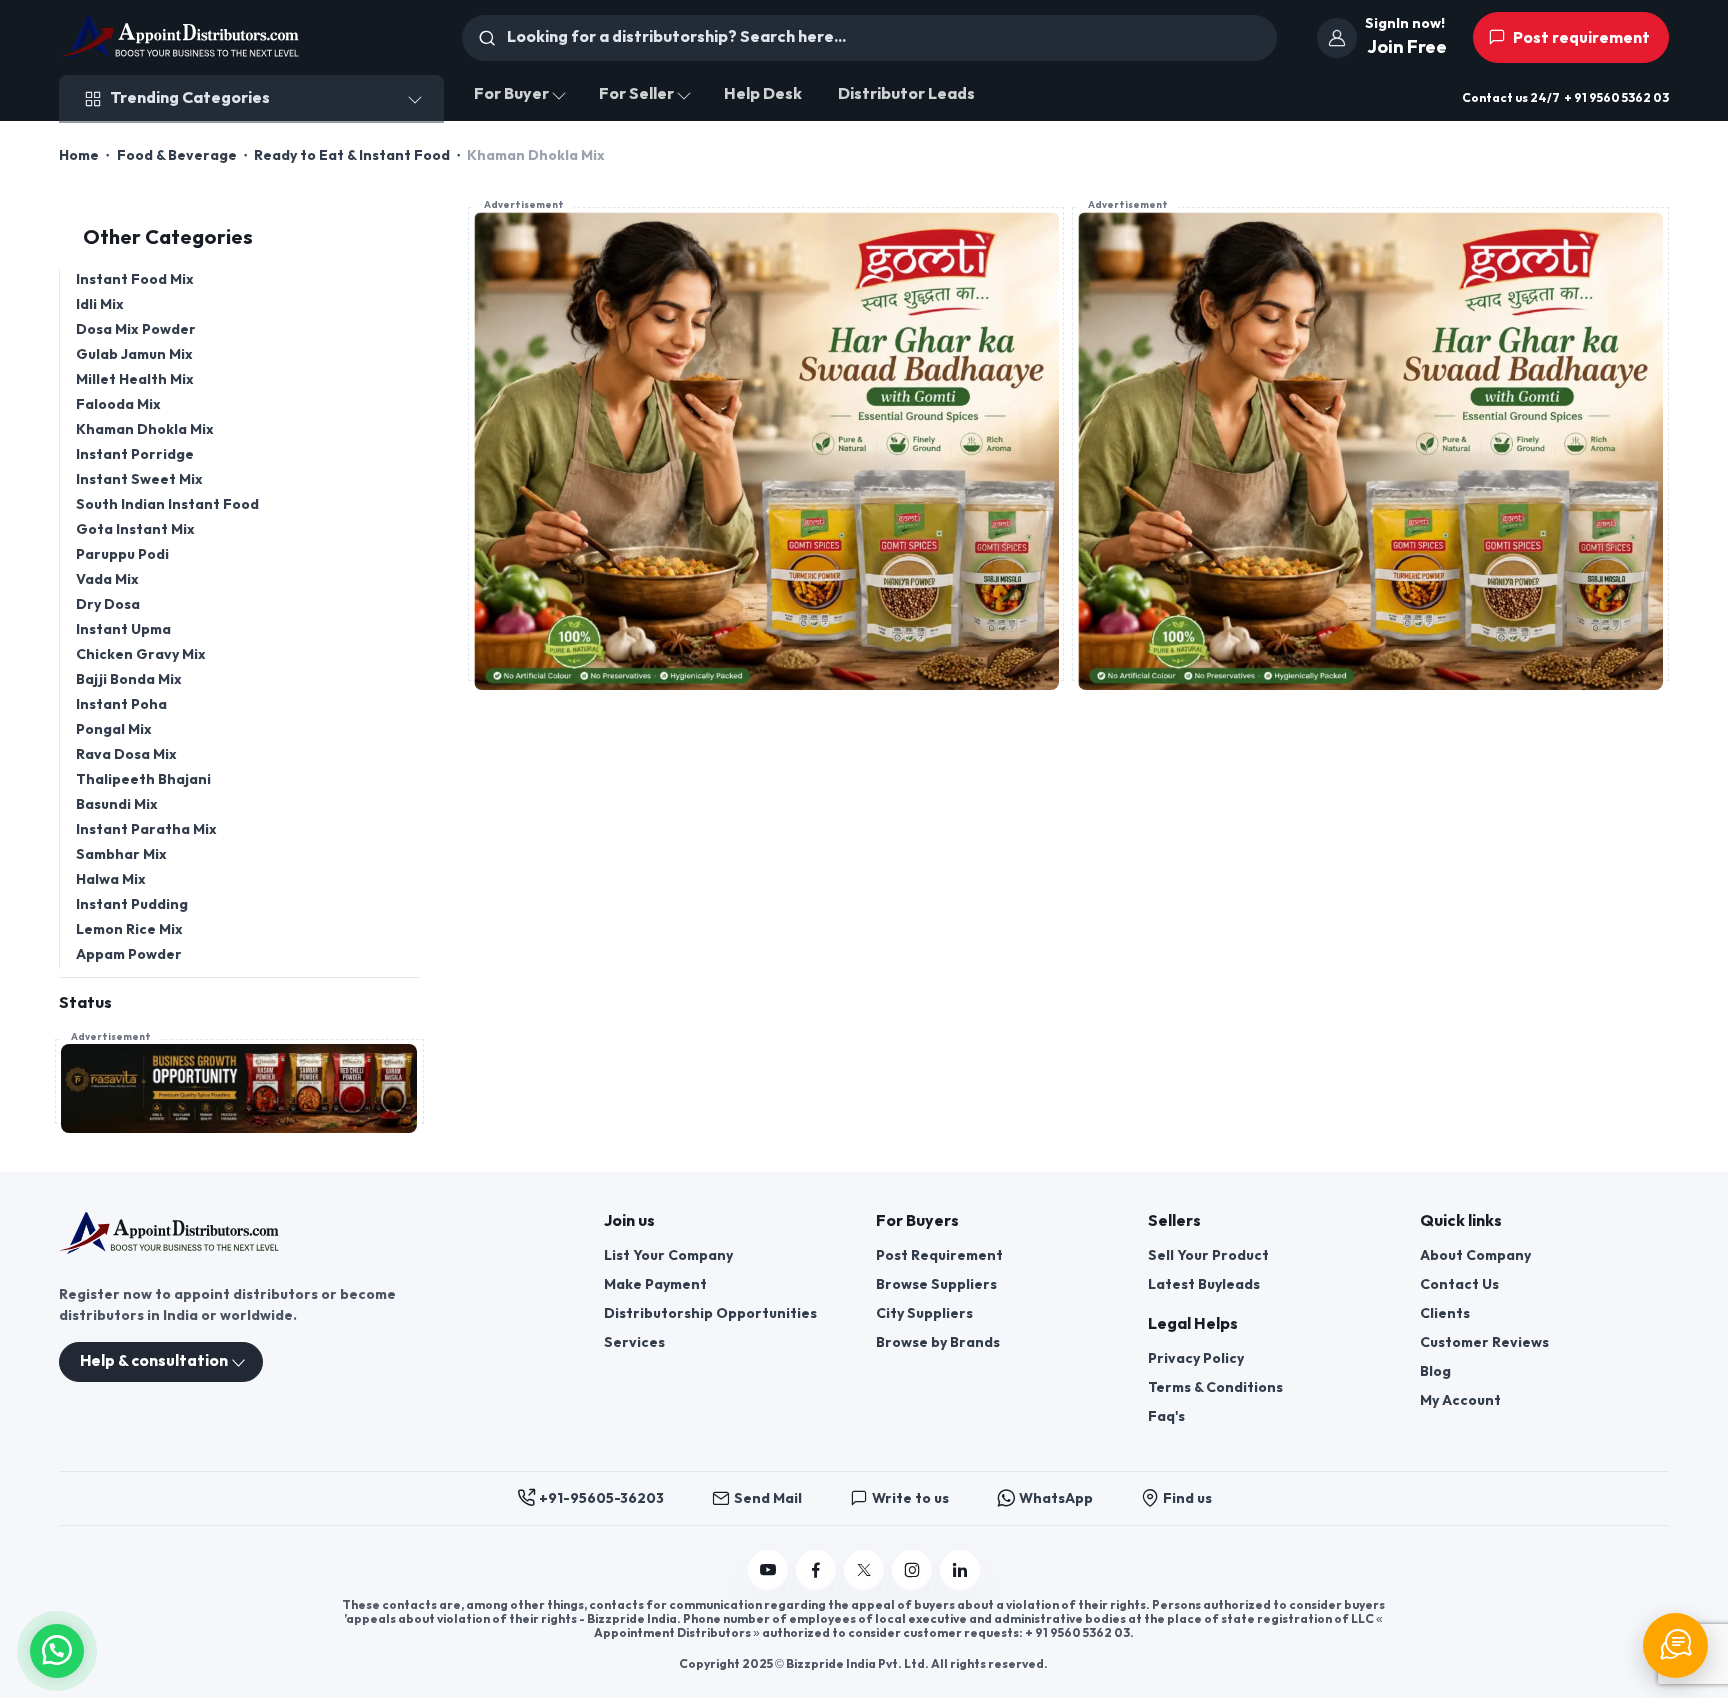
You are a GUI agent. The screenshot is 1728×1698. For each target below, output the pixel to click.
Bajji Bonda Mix (129, 679)
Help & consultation (154, 1361)
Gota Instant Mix (135, 529)
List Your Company (668, 1255)
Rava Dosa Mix (126, 754)
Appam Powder (129, 954)
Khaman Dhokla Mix (145, 429)
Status (85, 1003)
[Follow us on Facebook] (816, 1570)
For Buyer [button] (511, 94)
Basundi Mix (117, 804)
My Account (1460, 1400)
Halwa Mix (111, 879)
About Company (1475, 1255)
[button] (57, 1648)
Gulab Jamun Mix (134, 354)
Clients (1445, 1313)
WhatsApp (1056, 1498)
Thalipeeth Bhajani (143, 779)
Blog (1435, 1371)
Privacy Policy (1196, 1358)
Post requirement (1580, 38)
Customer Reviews (1484, 1342)
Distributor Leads (906, 94)
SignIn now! (1405, 23)
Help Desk (763, 94)
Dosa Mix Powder (136, 329)
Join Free (1407, 47)
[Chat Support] (1675, 1645)
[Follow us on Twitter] (864, 1570)
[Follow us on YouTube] (768, 1570)
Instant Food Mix (135, 279)
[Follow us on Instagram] (912, 1570)
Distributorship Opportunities (710, 1313)
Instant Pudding (132, 904)
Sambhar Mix (121, 854)
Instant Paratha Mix (146, 829)
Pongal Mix (114, 729)
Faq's (1166, 1416)
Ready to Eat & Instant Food (352, 155)
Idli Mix (100, 304)
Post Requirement (939, 1255)
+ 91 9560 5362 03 (1616, 98)
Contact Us (1459, 1284)
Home (79, 155)
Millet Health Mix (135, 379)
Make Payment (655, 1284)
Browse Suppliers (936, 1284)
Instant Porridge (135, 454)
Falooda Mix (118, 404)
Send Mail (768, 1498)
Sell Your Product (1208, 1255)
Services (634, 1342)
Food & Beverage (177, 155)
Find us (1187, 1498)
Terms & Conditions (1215, 1387)
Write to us (910, 1498)
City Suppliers (924, 1313)
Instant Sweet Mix (139, 479)
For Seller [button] (636, 94)
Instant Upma (123, 629)
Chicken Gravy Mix (141, 654)
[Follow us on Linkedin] (960, 1570)
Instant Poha (121, 704)
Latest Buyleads (1204, 1284)
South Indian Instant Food (167, 504)
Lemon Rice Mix (129, 929)
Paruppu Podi (122, 554)
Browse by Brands (938, 1342)
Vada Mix (107, 579)
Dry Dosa (108, 604)
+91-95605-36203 (601, 1498)
